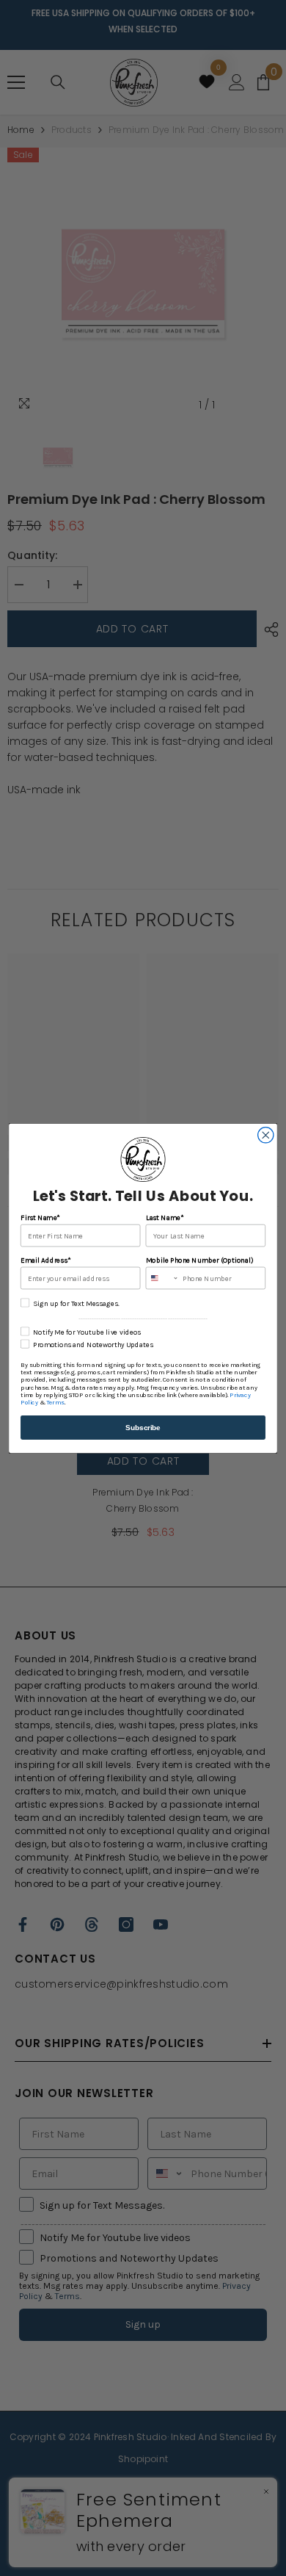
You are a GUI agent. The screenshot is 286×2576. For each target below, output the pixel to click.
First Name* (40, 1217)
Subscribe (143, 1427)
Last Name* (165, 1217)
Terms (55, 1402)
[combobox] (162, 1278)
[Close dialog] (266, 1134)
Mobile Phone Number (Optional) (199, 1260)
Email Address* (45, 1260)
